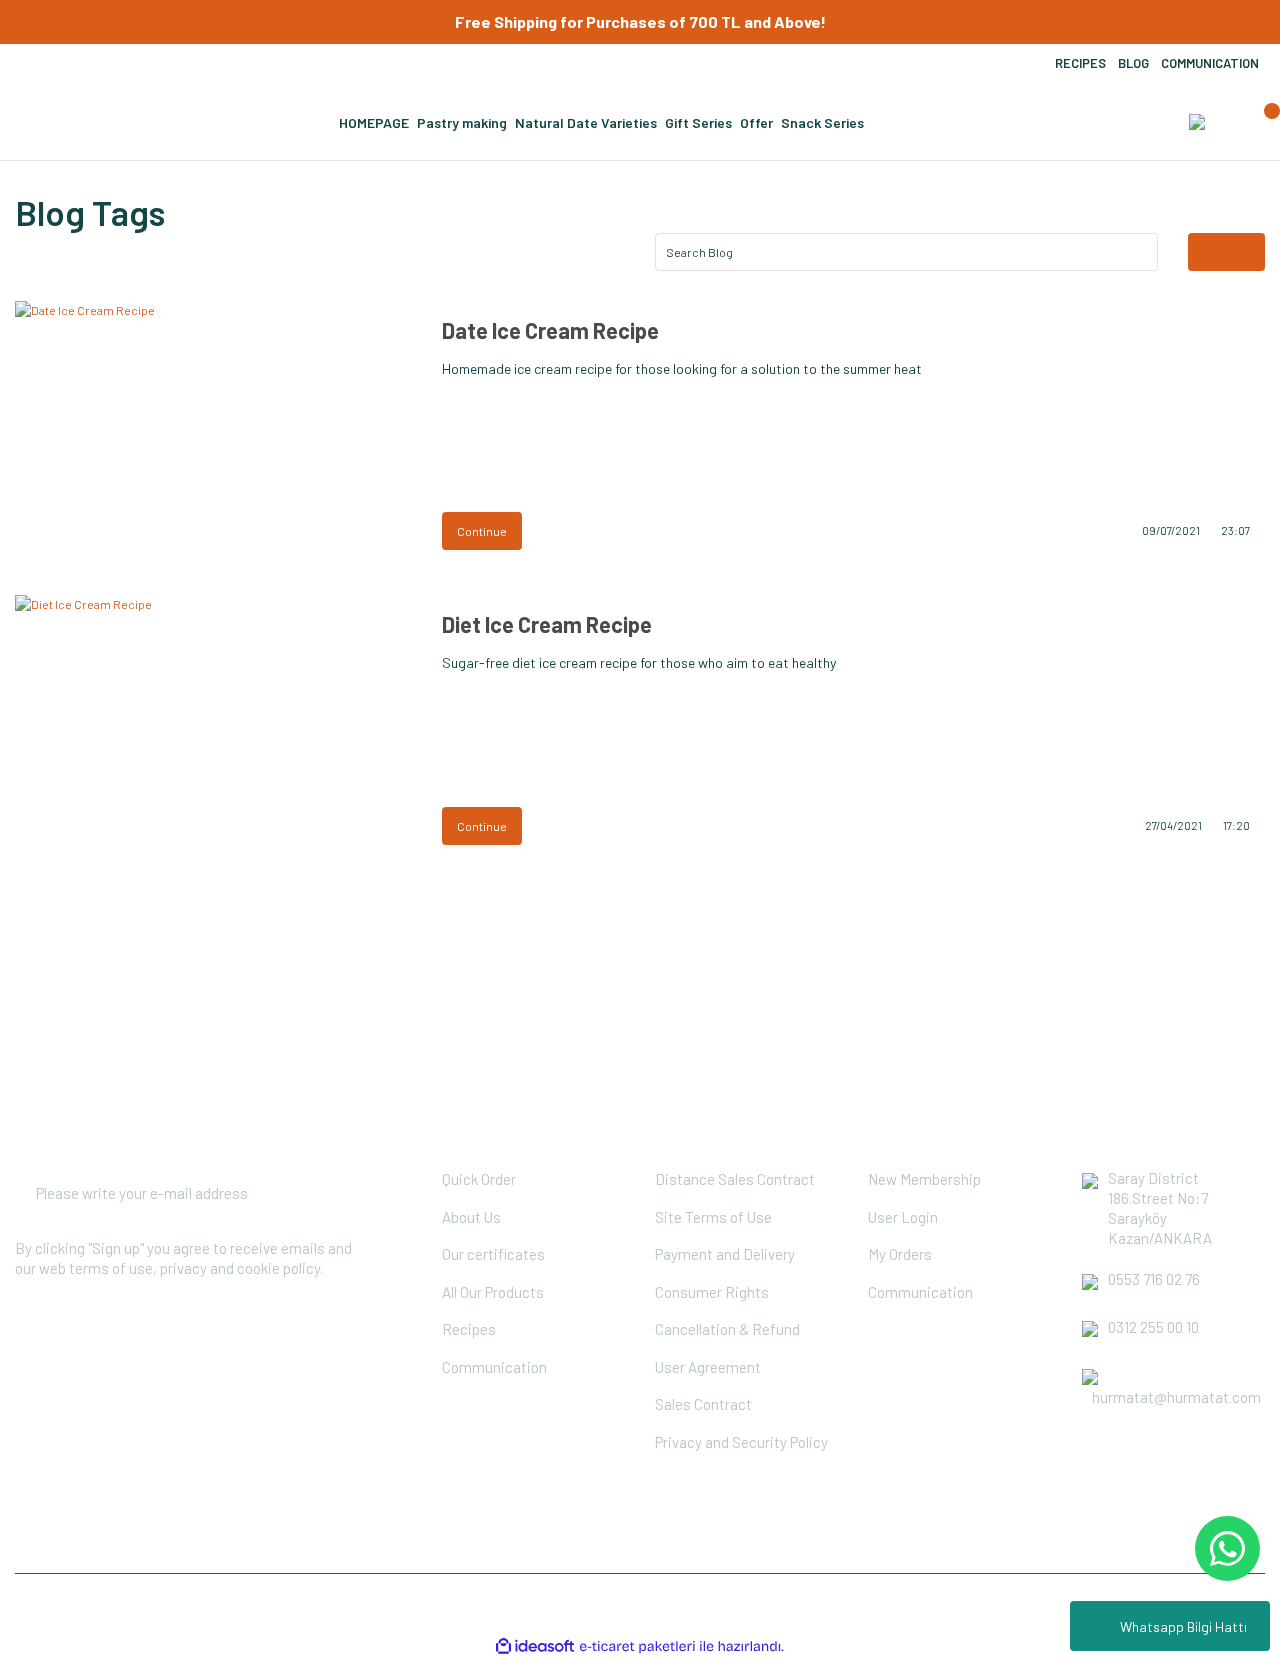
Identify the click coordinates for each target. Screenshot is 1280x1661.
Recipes (469, 1329)
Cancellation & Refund (727, 1329)
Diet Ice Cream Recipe (547, 624)
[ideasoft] (535, 1646)
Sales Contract (703, 1404)
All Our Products (493, 1292)
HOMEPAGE (374, 122)
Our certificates (493, 1254)
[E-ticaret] (637, 1646)
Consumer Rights (712, 1292)
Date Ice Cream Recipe (550, 330)
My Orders (900, 1254)
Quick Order (479, 1179)
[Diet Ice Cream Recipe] (213, 727)
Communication (494, 1367)
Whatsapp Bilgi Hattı (1183, 1626)
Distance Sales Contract (735, 1179)
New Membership (924, 1179)
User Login (903, 1217)
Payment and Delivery (725, 1254)
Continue (482, 531)
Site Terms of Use (713, 1217)
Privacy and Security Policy (741, 1442)
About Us (471, 1217)
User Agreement (708, 1367)
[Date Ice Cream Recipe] (213, 433)
